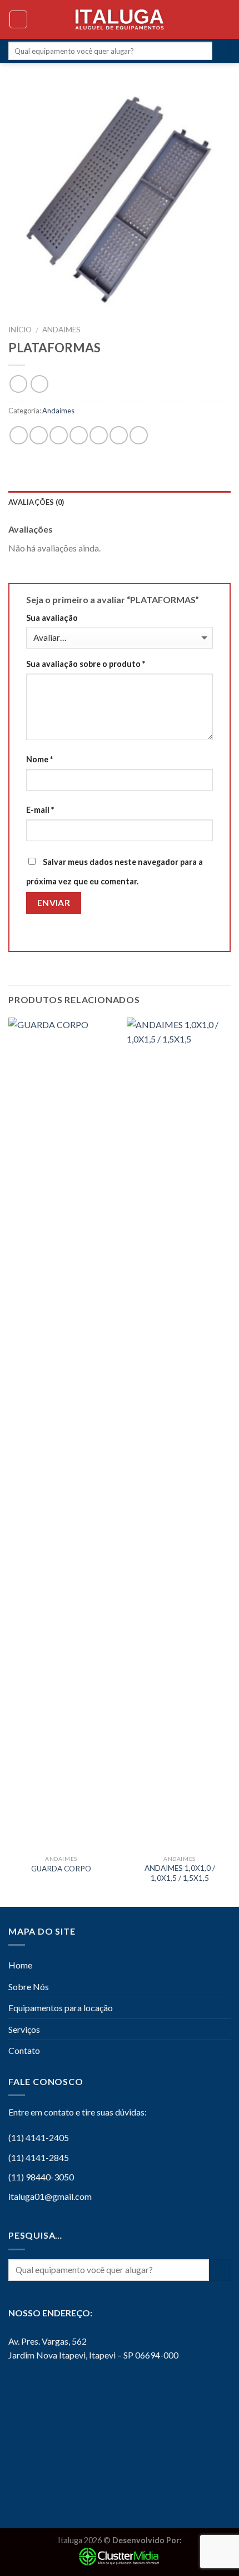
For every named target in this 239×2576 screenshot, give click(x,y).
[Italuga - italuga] (120, 19)
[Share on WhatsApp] (19, 435)
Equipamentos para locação (61, 2008)
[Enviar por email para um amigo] (79, 435)
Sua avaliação (52, 618)
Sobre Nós (29, 1987)
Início (20, 330)
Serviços (24, 2029)
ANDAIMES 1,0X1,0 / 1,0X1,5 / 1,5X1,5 (180, 1873)
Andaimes (61, 330)
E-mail (40, 810)
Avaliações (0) (36, 502)
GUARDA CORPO (61, 1869)
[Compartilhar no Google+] (119, 435)
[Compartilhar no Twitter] (59, 435)
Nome (39, 759)
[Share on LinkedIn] (139, 435)
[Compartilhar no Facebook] (39, 435)
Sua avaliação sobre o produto (86, 664)
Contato (24, 2050)
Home (20, 1965)
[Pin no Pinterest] (99, 435)
